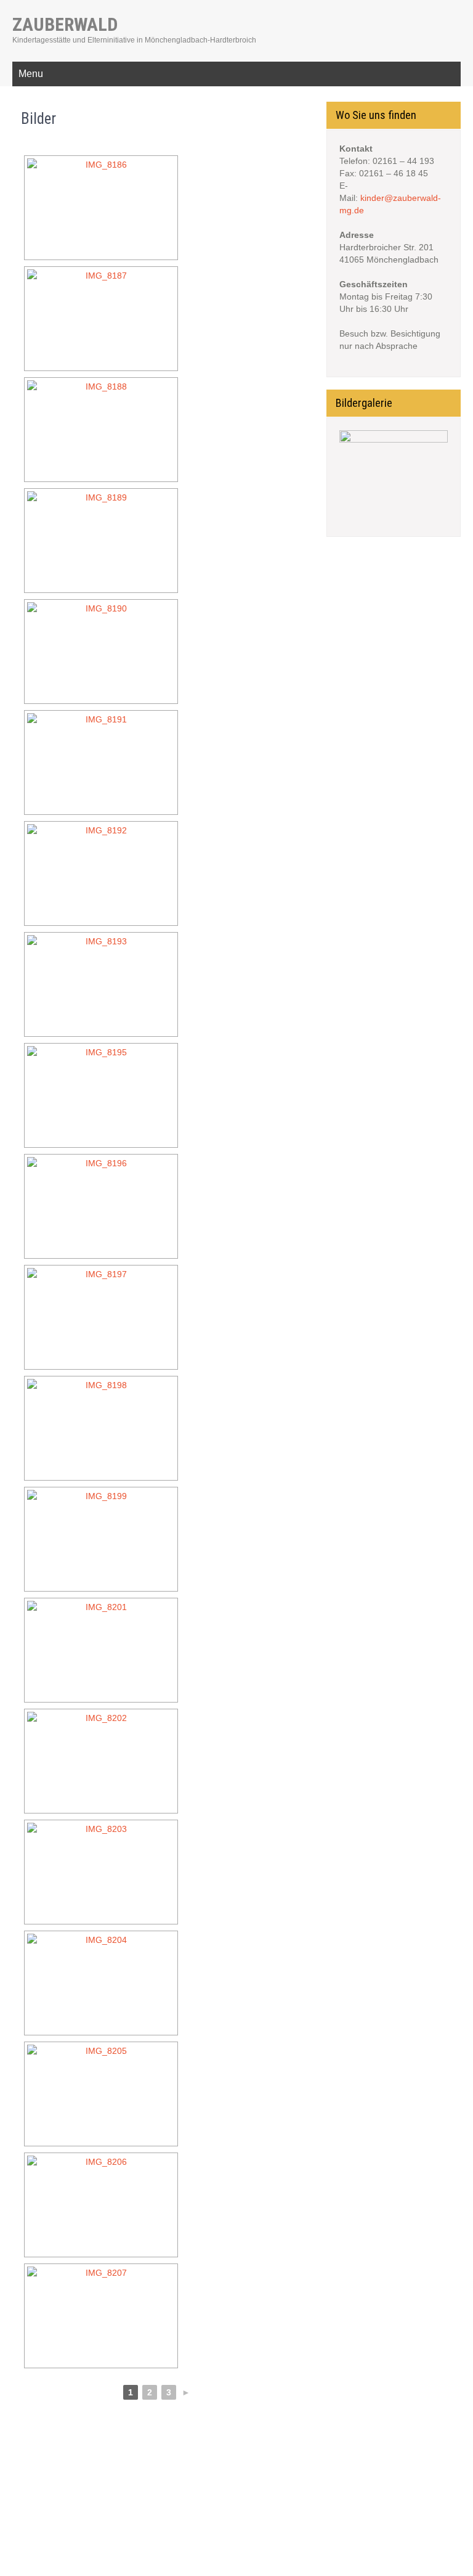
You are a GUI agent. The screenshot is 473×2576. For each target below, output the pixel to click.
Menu (31, 74)
